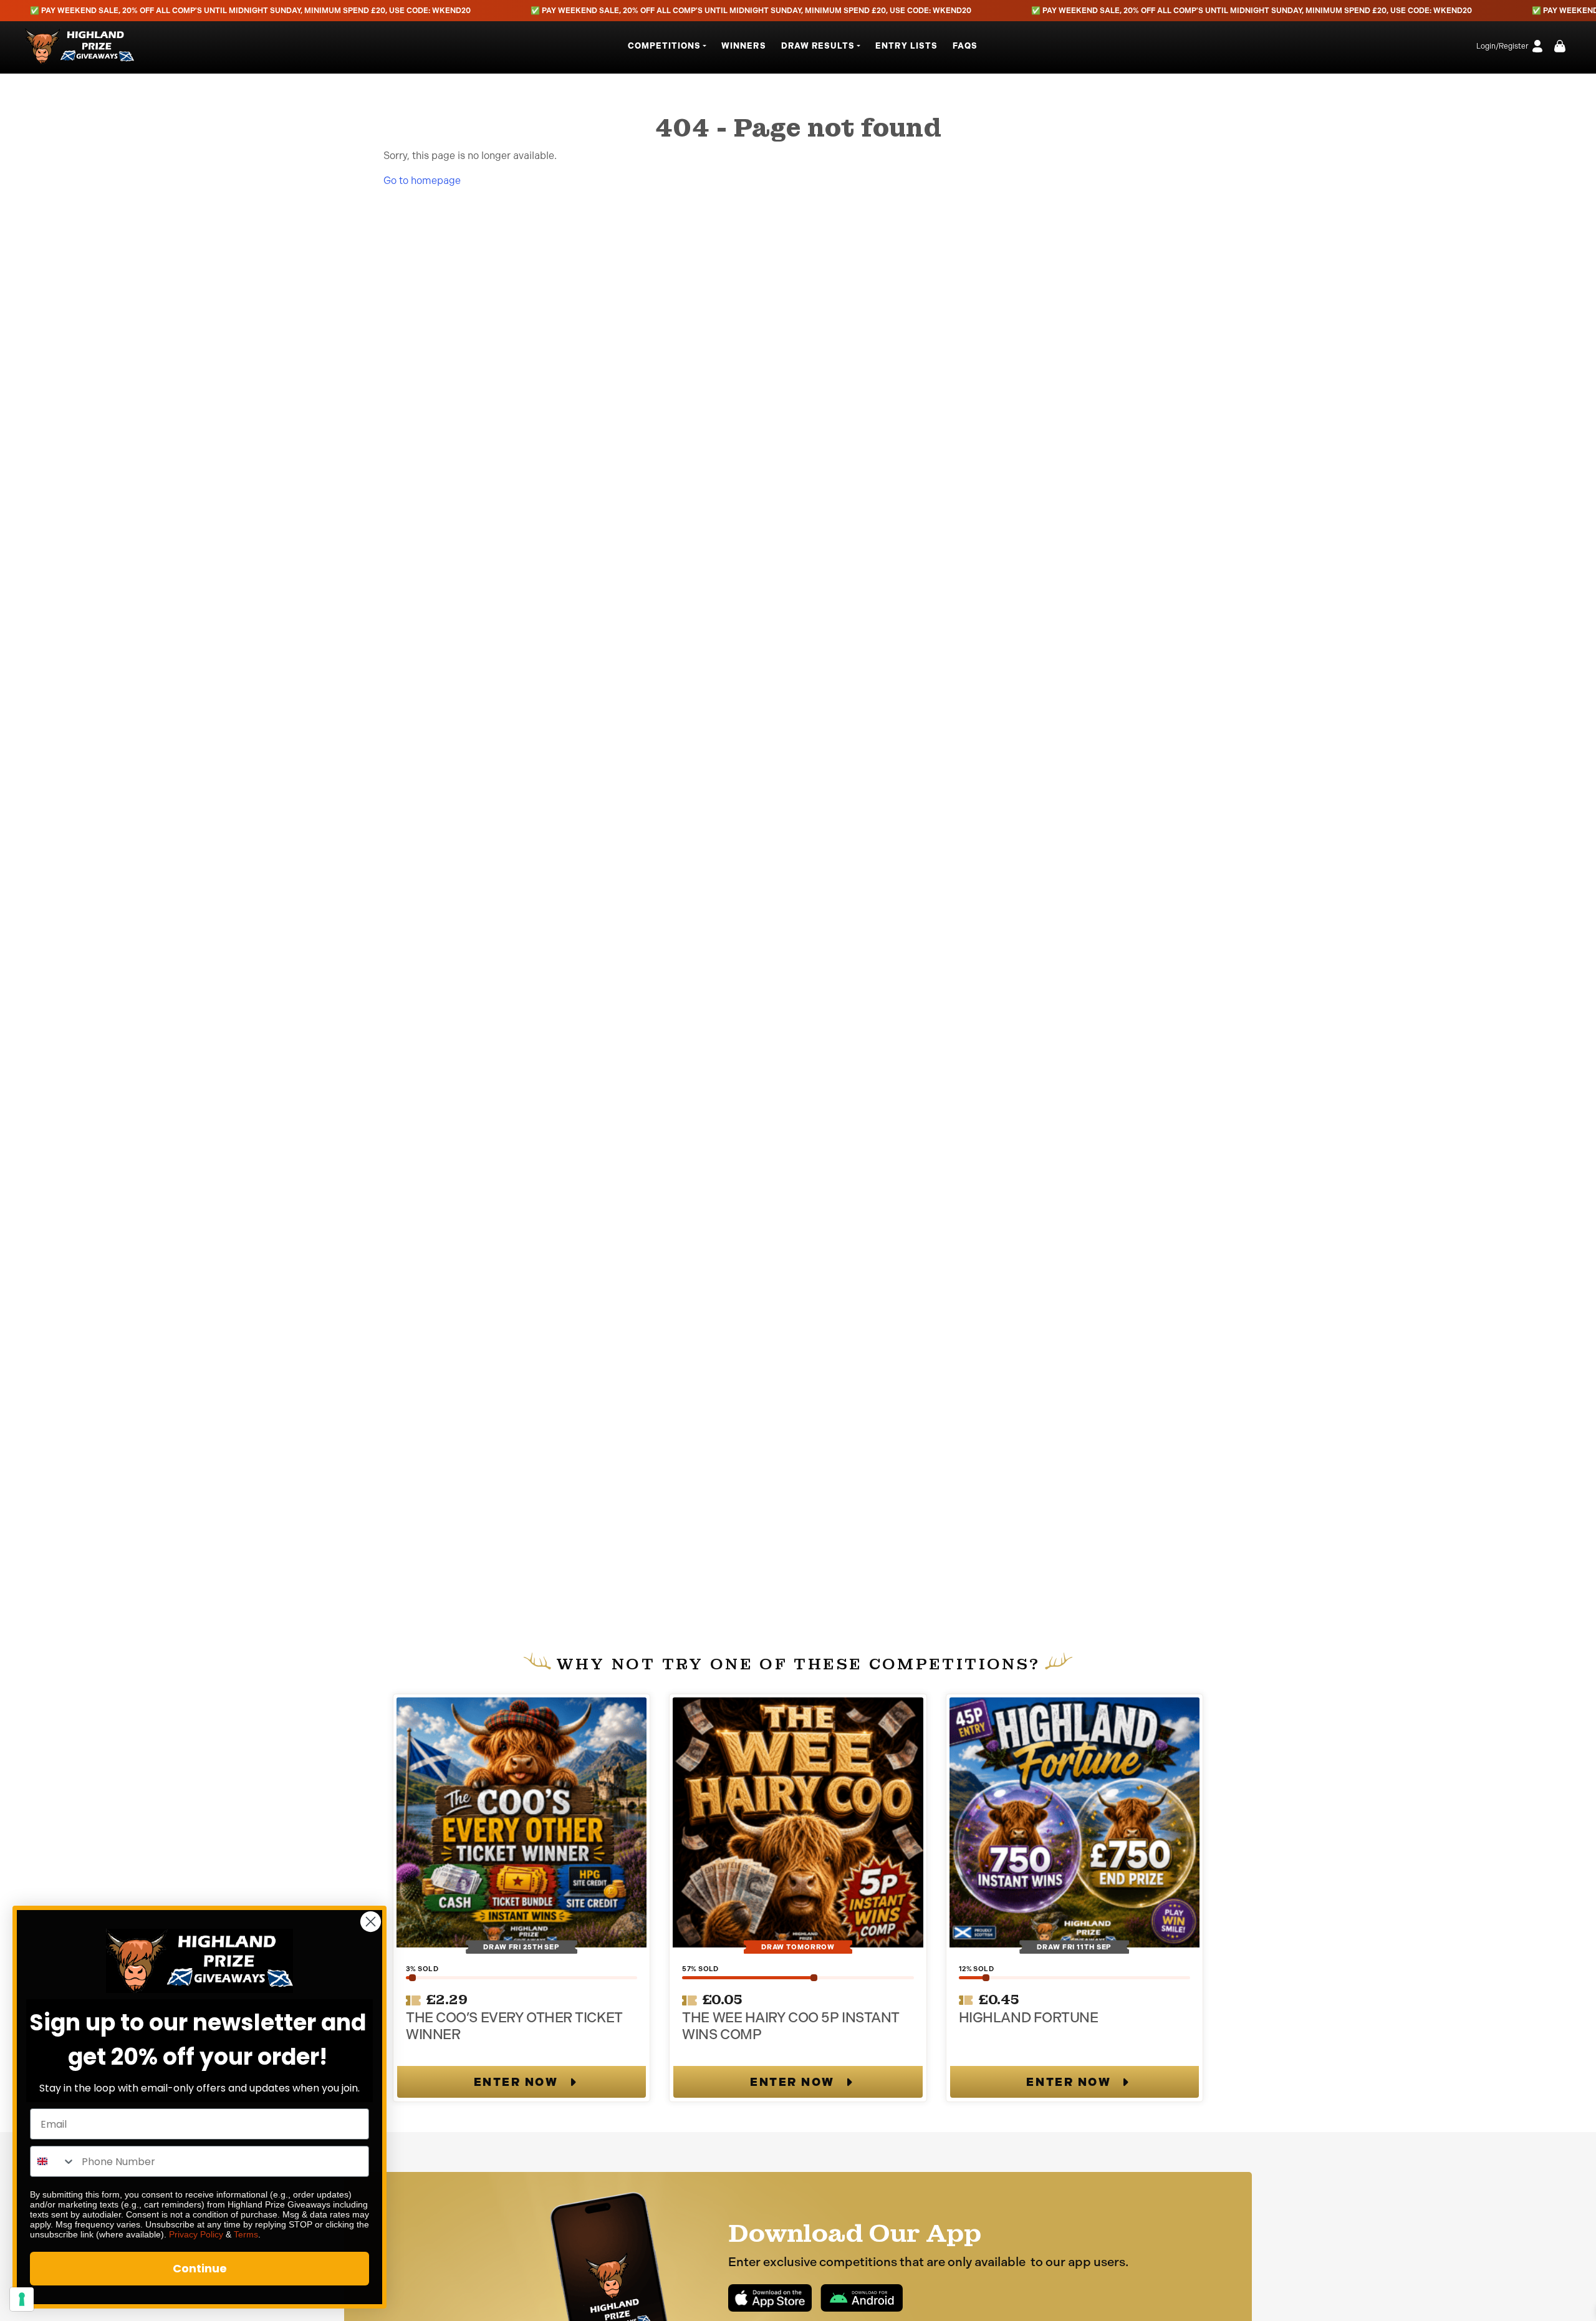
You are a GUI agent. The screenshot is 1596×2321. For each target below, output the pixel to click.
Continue (200, 2268)
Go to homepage (422, 181)
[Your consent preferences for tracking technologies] (22, 2299)
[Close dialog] (371, 1922)
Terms (246, 2234)
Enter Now (516, 2082)
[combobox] (53, 2161)
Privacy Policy (196, 2234)
